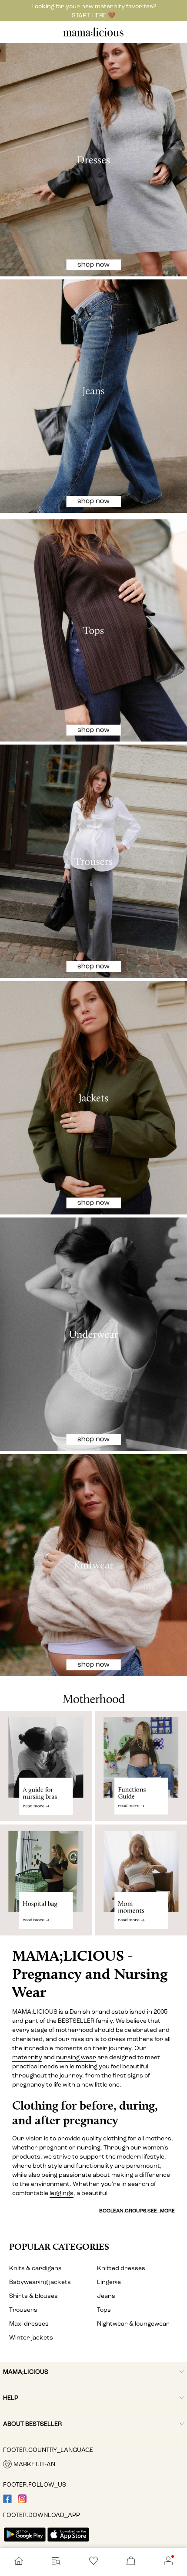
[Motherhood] (93, 1693)
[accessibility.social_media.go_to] (7, 2501)
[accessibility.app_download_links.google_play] (25, 2542)
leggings (62, 2193)
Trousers (23, 2310)
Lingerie (109, 2282)
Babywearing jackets (40, 2282)
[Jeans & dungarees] (93, 396)
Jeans (106, 2296)
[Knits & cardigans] (93, 1565)
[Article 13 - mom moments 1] (141, 1884)
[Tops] (93, 630)
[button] (93, 2464)
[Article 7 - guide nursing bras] (46, 1766)
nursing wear (76, 2057)
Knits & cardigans (35, 2268)
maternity (27, 2057)
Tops (104, 2310)
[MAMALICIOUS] (93, 35)
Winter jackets (31, 2338)
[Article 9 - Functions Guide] (141, 1766)
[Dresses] (93, 160)
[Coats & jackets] (93, 1098)
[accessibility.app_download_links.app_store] (68, 2542)
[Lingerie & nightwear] (93, 1334)
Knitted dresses (121, 2268)
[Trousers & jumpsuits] (93, 861)
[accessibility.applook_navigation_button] (19, 2562)
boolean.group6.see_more (137, 2211)
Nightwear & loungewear (133, 2324)
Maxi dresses (29, 2324)
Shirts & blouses (33, 2296)
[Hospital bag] (46, 1884)
